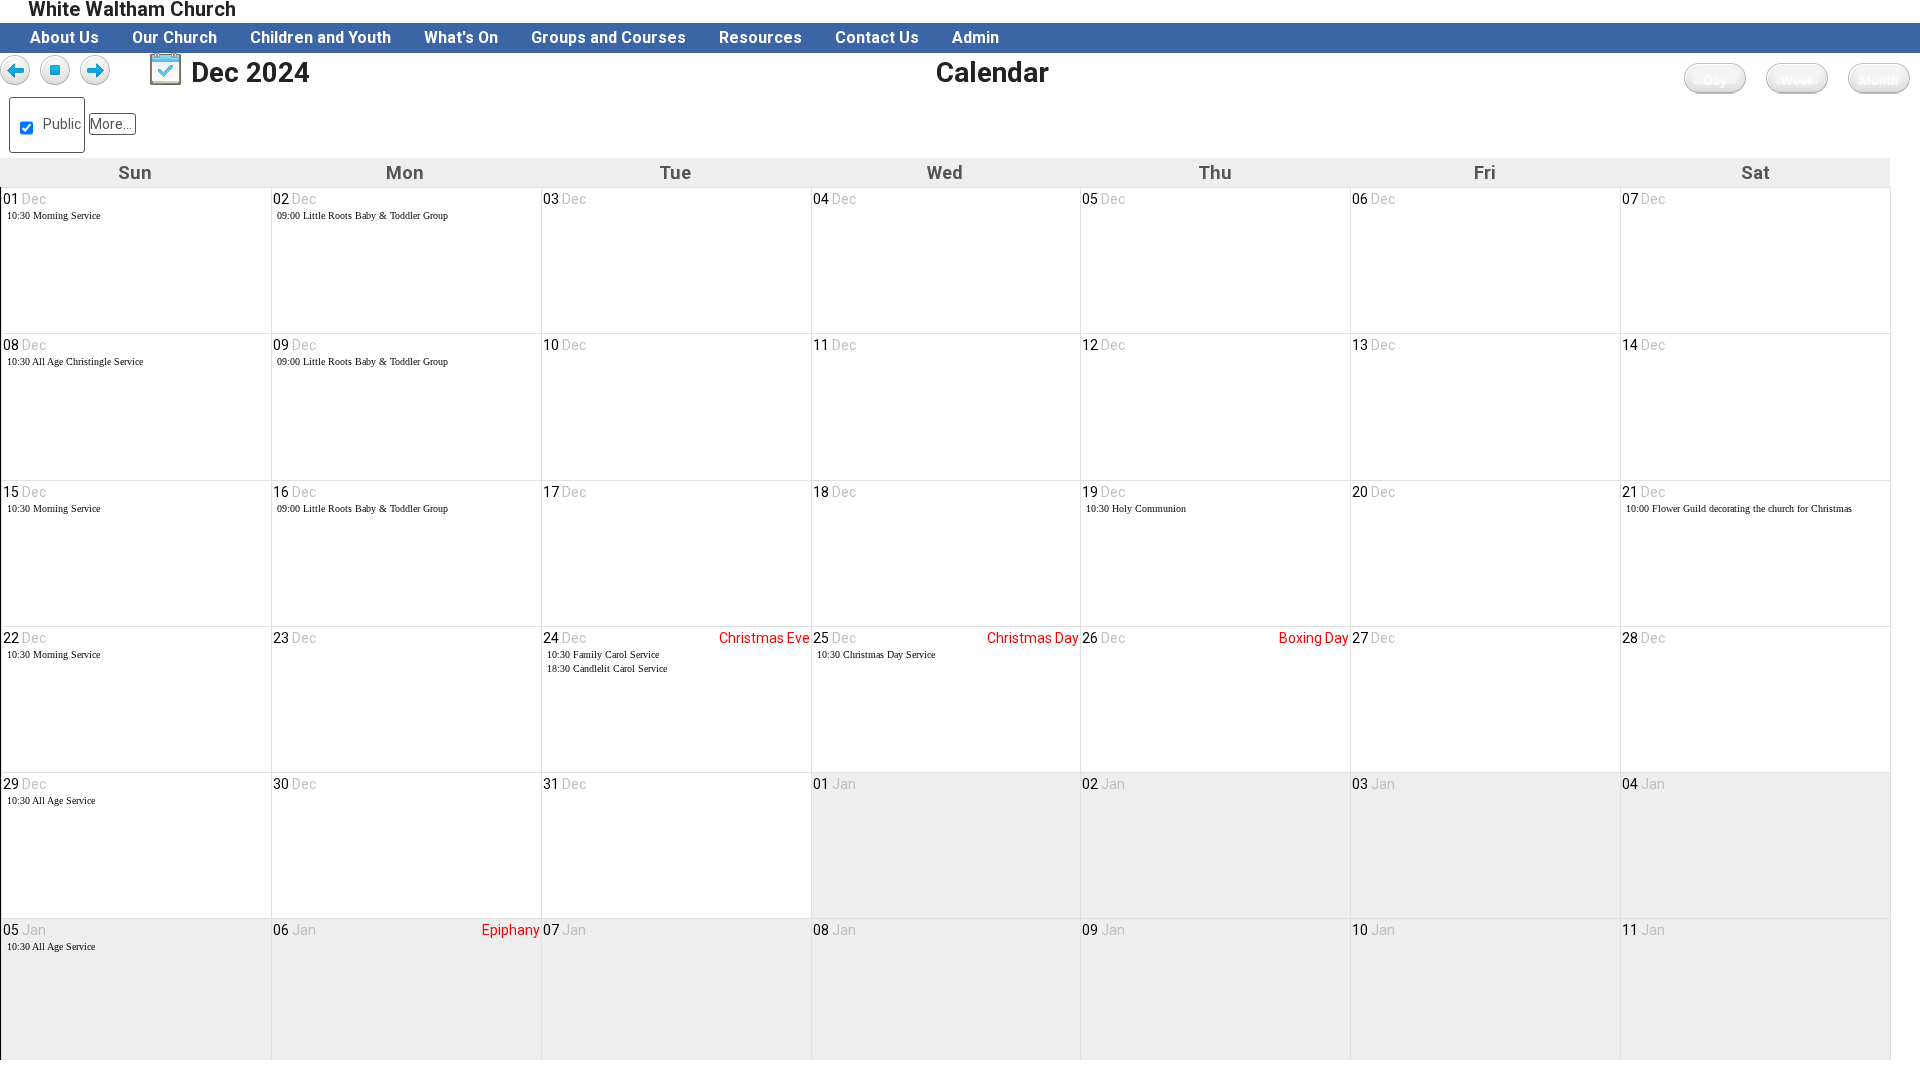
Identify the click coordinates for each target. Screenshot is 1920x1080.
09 (294, 345)
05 (1103, 199)
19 (1103, 492)
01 (24, 199)
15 (24, 492)
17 (564, 492)
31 (564, 784)
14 (1643, 345)
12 (1103, 345)
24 (564, 638)
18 (834, 492)
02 (294, 199)
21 (1643, 492)
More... (111, 124)
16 (294, 492)
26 (1103, 638)
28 (1643, 638)
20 (1373, 492)
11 (834, 345)
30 (294, 784)
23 (294, 638)
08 (24, 345)
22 (24, 638)
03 (564, 199)
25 (834, 638)
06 (1373, 199)
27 (1373, 638)
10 (564, 345)
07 (1643, 199)
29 (24, 784)
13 (1373, 345)
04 (834, 199)
